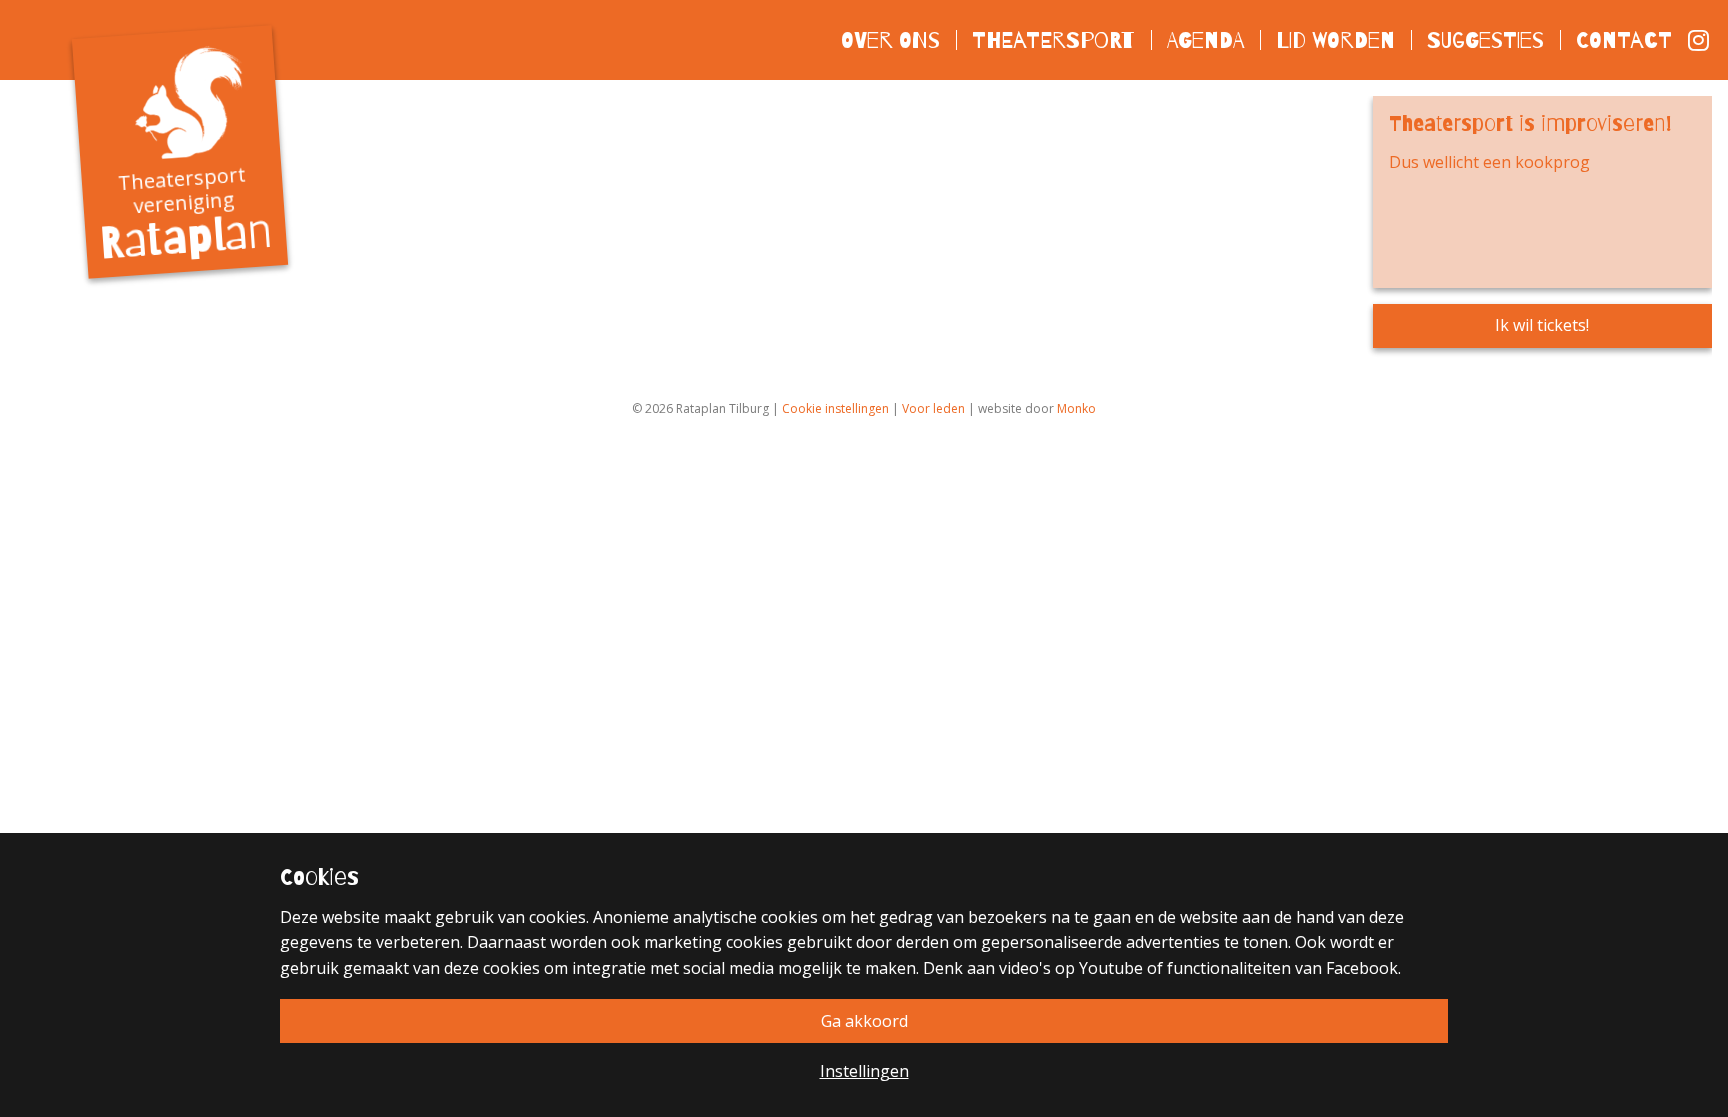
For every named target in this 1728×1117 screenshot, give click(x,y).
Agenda (1205, 39)
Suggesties (1485, 39)
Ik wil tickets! (1542, 325)
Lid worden (1335, 39)
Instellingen (864, 1071)
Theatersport (1053, 39)
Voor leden (933, 408)
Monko (1076, 408)
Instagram (1700, 40)
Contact (1624, 39)
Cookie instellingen (835, 408)
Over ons (890, 39)
